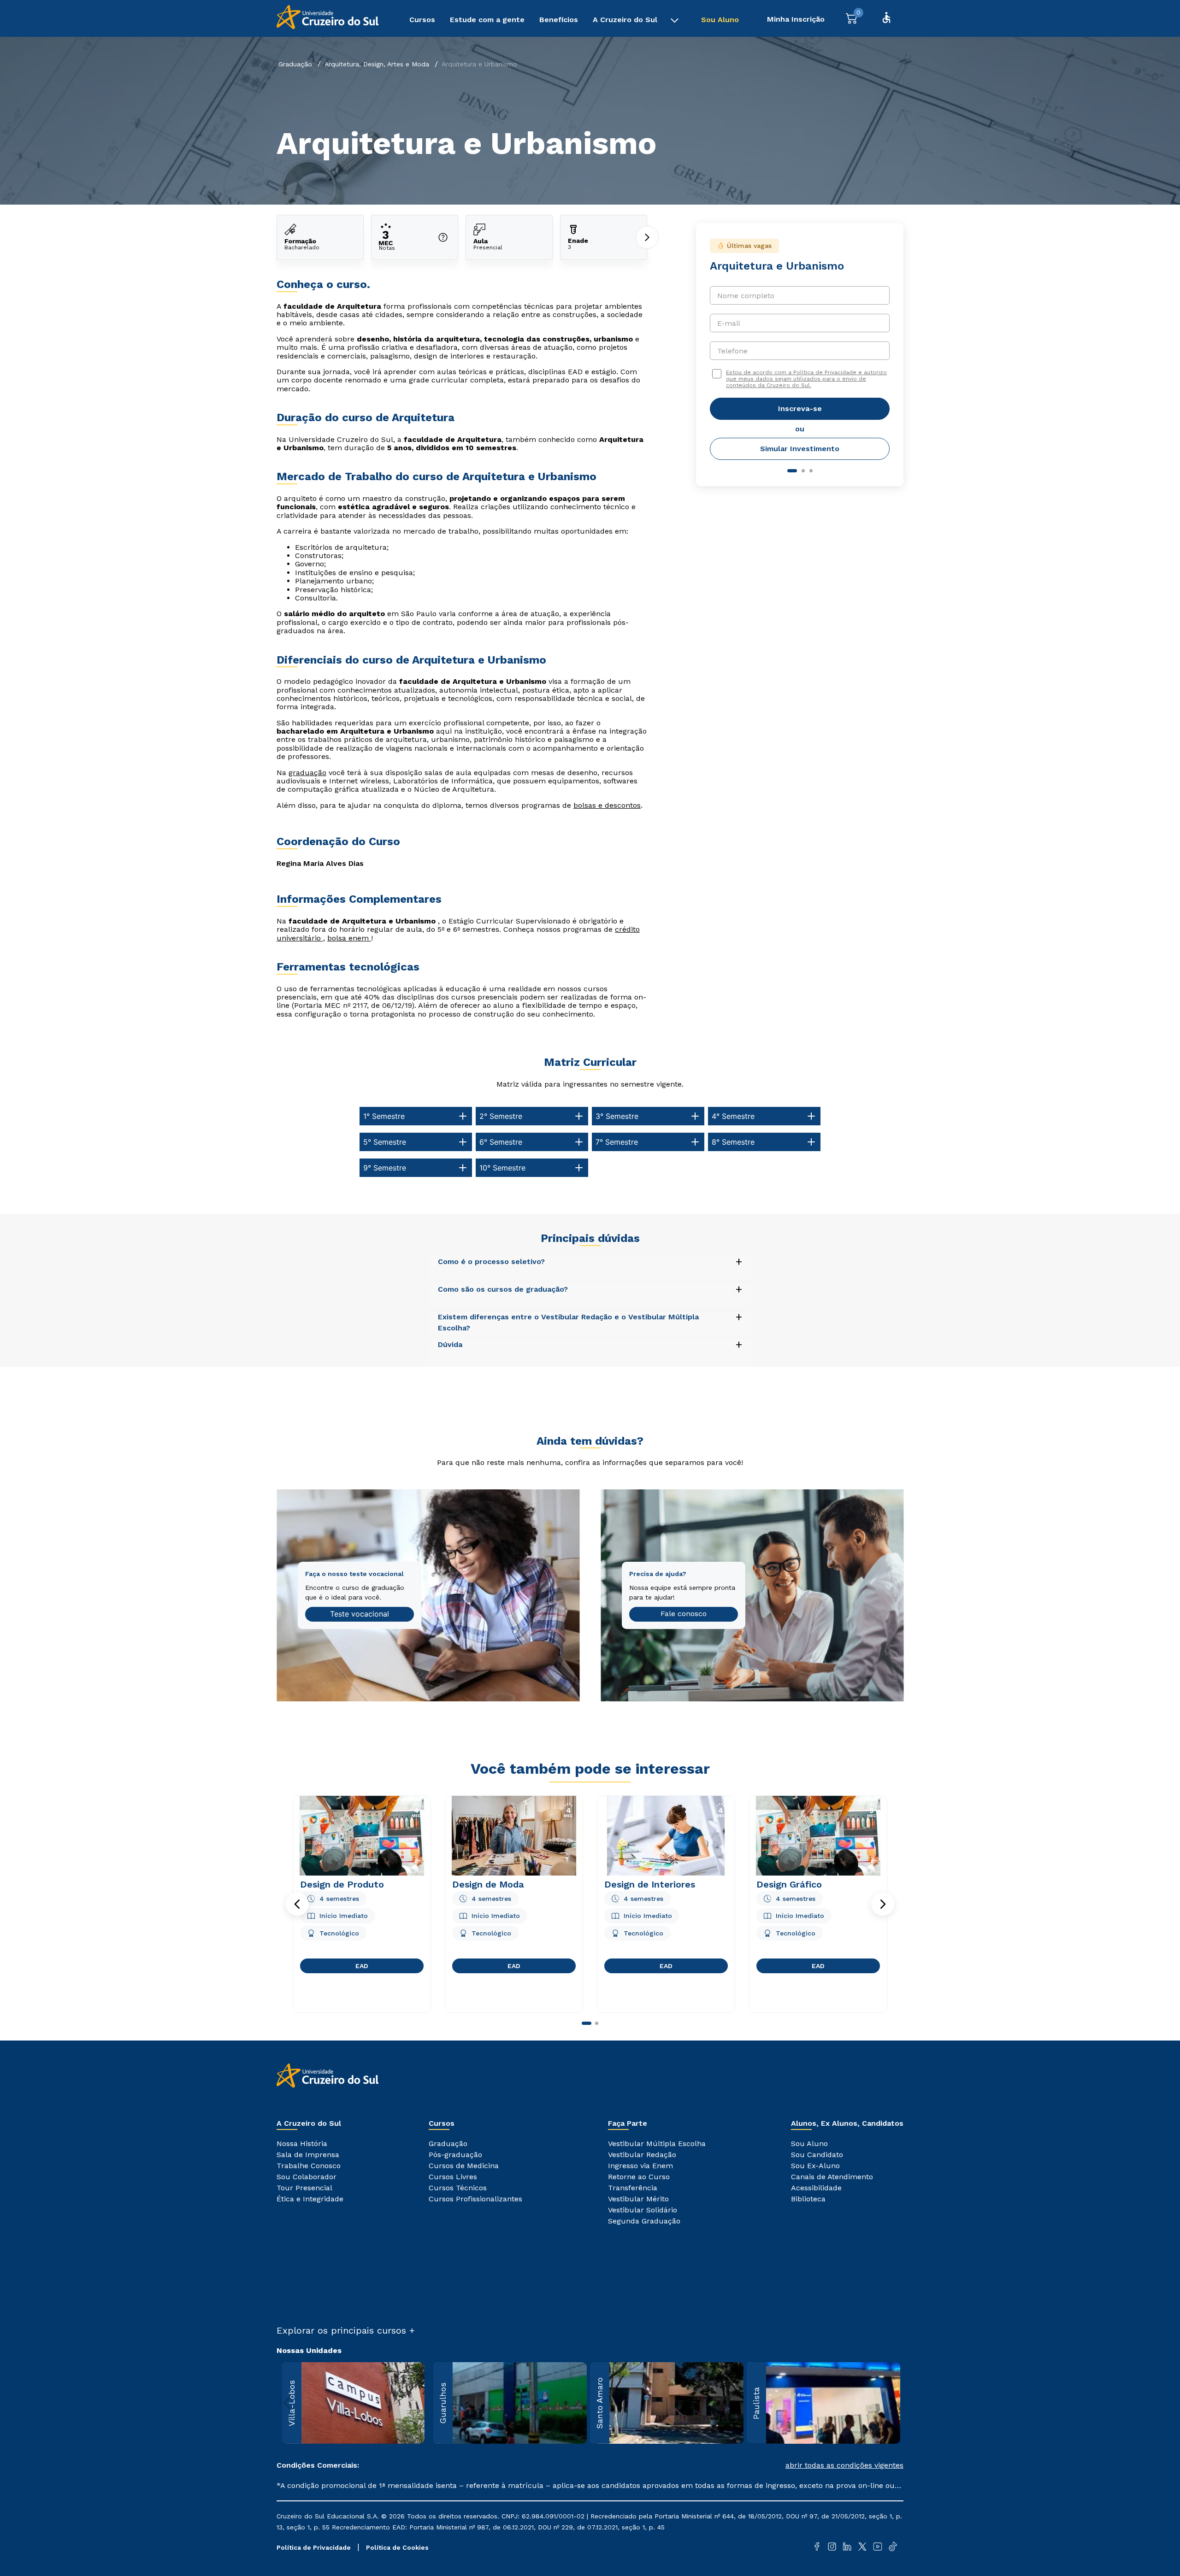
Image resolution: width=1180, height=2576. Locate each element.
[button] (297, 1904)
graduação (307, 773)
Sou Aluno (720, 20)
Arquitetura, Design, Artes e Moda (377, 64)
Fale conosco (684, 1614)
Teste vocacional (360, 1614)
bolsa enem (349, 938)
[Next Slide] (893, 2403)
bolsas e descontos (607, 805)
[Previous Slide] (287, 2403)
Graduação (295, 64)
